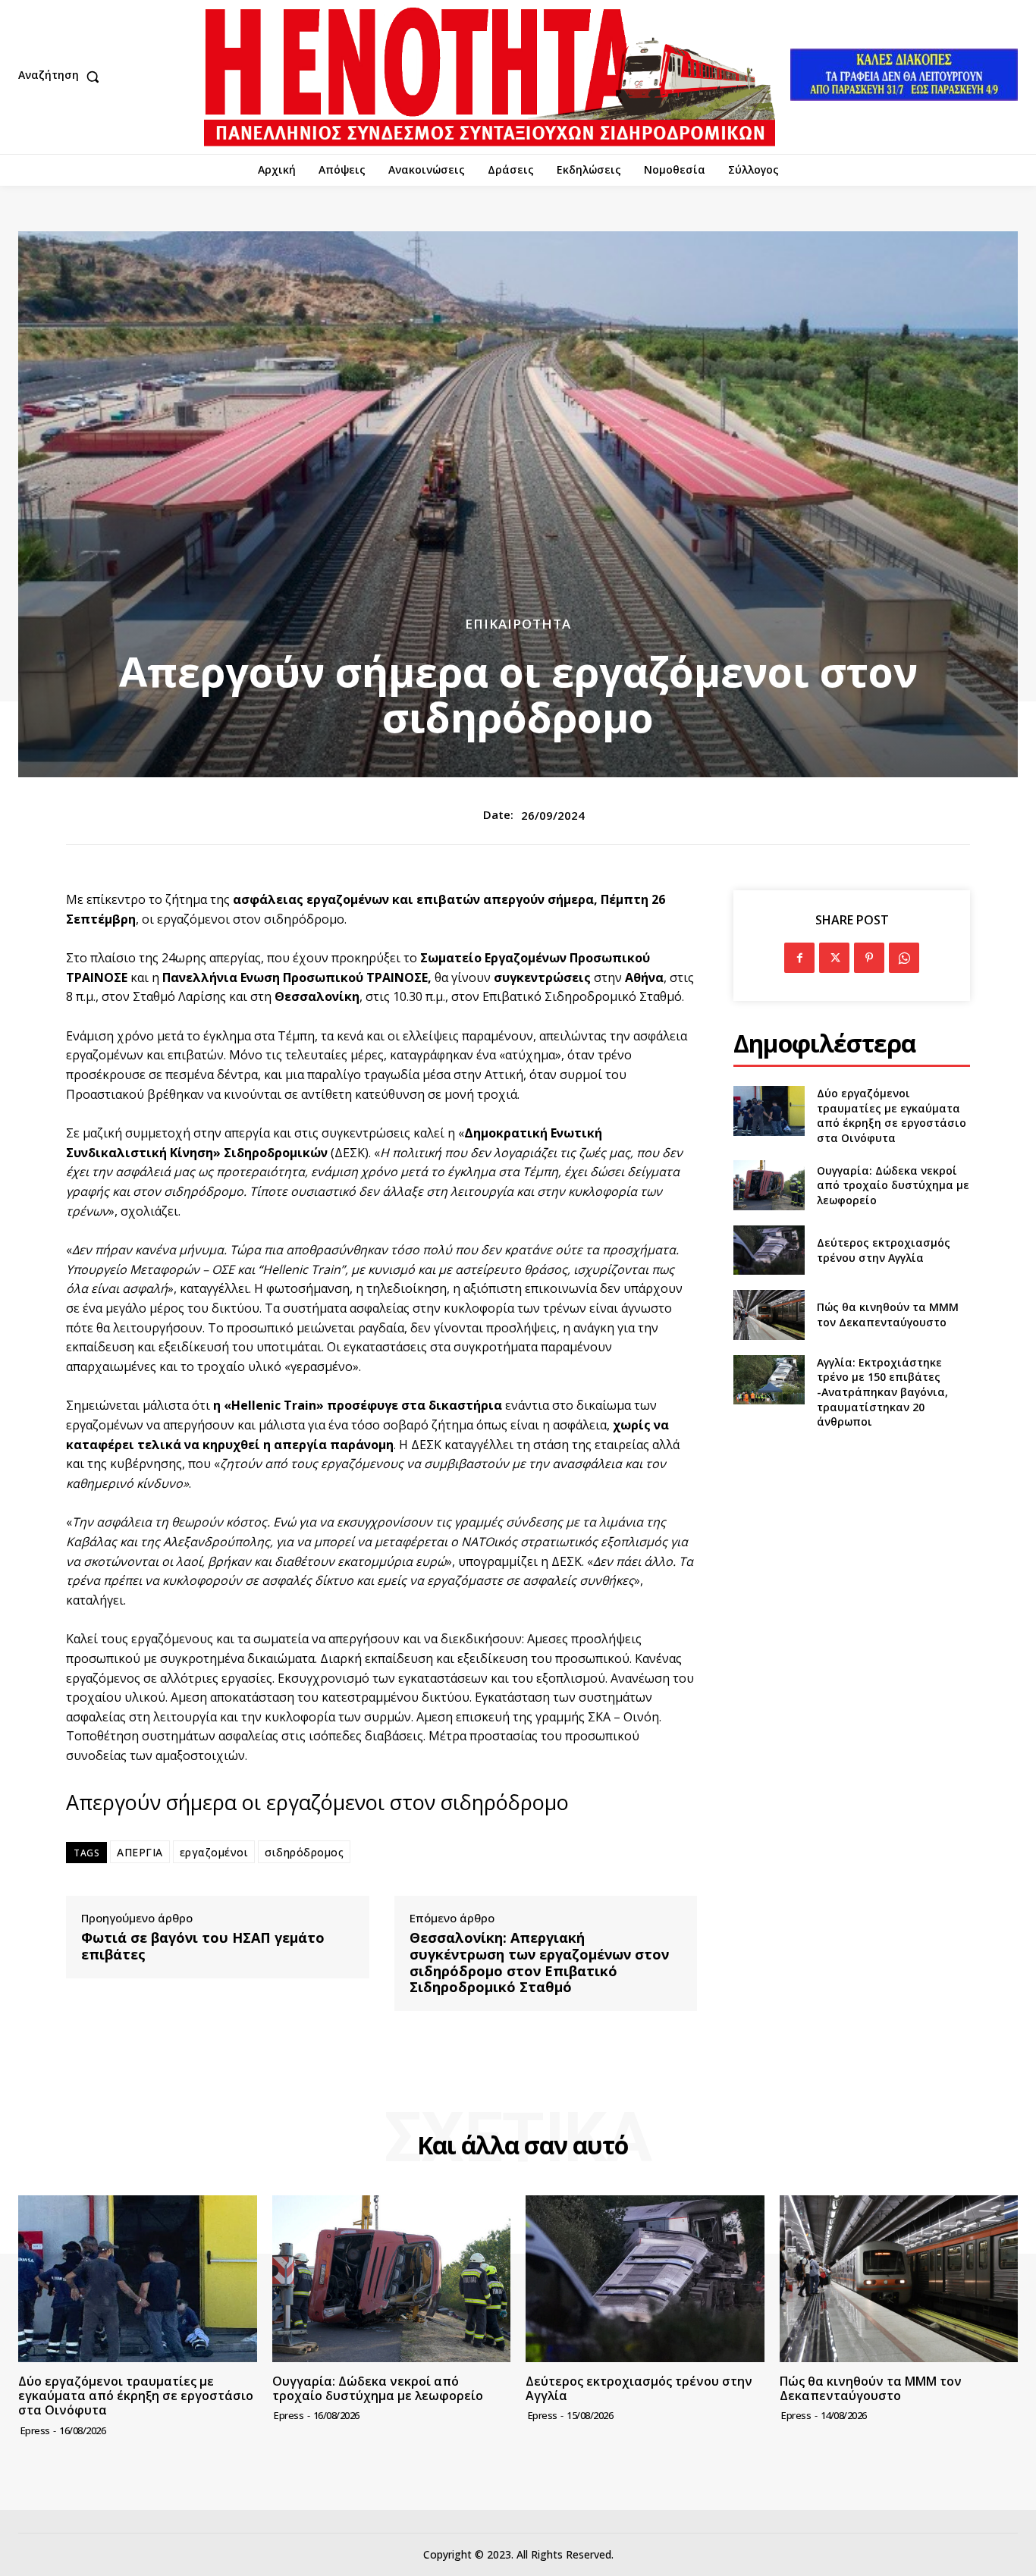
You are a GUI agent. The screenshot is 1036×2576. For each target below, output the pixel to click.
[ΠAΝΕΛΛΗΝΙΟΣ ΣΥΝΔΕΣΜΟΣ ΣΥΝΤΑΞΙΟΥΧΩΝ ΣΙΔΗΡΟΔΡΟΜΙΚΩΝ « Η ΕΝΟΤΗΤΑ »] (490, 77)
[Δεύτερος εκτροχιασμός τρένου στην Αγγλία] (769, 1250)
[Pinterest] (869, 958)
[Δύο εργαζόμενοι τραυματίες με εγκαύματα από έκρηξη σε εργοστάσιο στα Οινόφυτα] (769, 1111)
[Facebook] (799, 958)
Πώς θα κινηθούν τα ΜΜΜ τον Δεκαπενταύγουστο (888, 1315)
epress (35, 2430)
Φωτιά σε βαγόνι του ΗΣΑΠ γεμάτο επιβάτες (203, 1946)
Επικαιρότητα (518, 624)
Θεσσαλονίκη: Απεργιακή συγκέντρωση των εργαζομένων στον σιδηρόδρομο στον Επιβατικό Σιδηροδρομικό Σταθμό (539, 1963)
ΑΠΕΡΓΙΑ (140, 1852)
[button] (62, 77)
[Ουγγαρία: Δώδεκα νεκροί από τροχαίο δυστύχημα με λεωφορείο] (769, 1185)
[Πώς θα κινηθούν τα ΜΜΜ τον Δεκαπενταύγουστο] (769, 1315)
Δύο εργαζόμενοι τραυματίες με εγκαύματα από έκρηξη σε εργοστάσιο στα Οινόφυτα (892, 1115)
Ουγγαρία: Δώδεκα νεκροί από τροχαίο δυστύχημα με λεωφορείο (893, 1185)
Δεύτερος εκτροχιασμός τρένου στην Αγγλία (884, 1250)
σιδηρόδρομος (304, 1852)
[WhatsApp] (904, 958)
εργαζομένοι (214, 1852)
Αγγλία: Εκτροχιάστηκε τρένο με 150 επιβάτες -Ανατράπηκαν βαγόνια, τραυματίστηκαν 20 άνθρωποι (882, 1392)
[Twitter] (834, 958)
